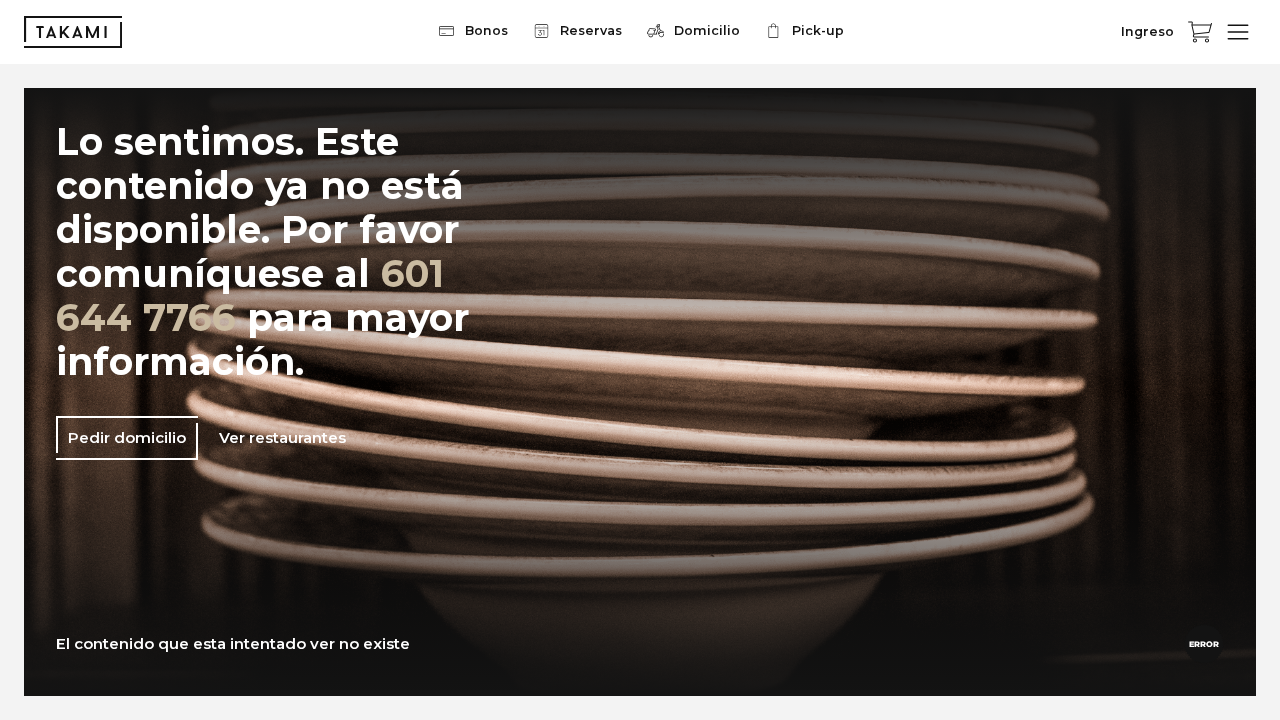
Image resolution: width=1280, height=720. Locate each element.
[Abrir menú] (1238, 32)
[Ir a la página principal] (73, 32)
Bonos (486, 30)
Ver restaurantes (282, 437)
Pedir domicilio (127, 437)
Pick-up (818, 30)
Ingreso (1147, 31)
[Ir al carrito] (1200, 32)
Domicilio (707, 30)
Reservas (591, 30)
